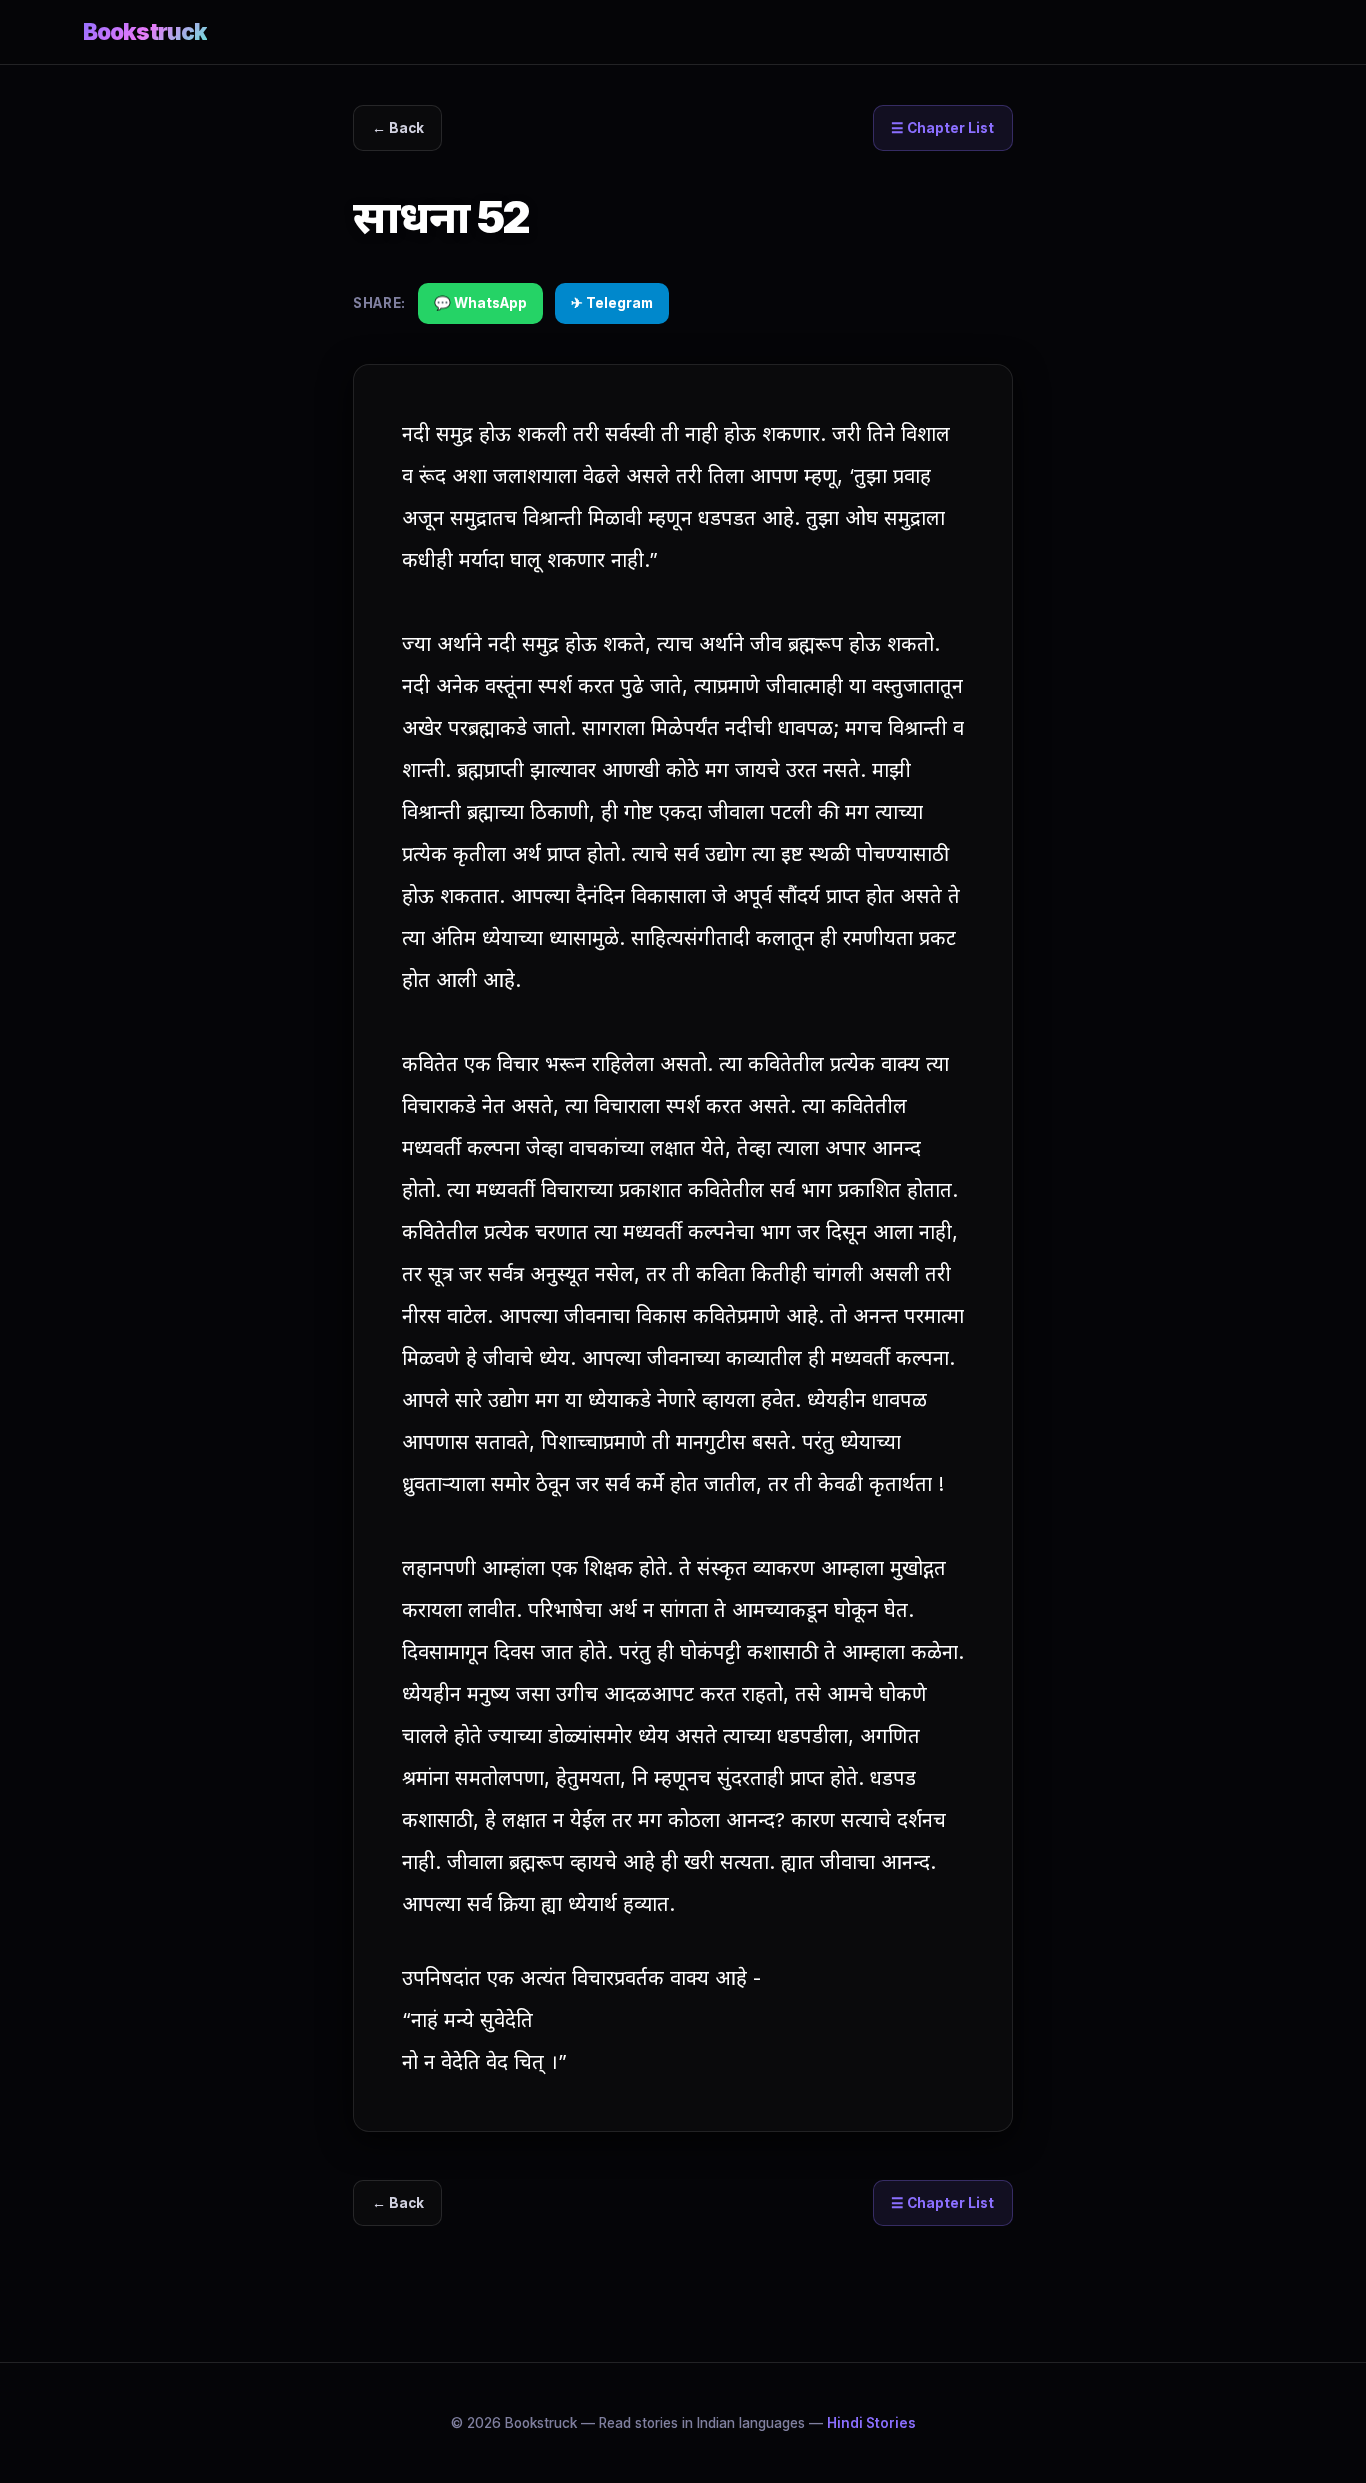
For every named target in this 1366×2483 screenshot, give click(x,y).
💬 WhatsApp (480, 303)
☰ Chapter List (942, 128)
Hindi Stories (871, 2423)
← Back (398, 128)
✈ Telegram (612, 303)
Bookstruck (145, 31)
